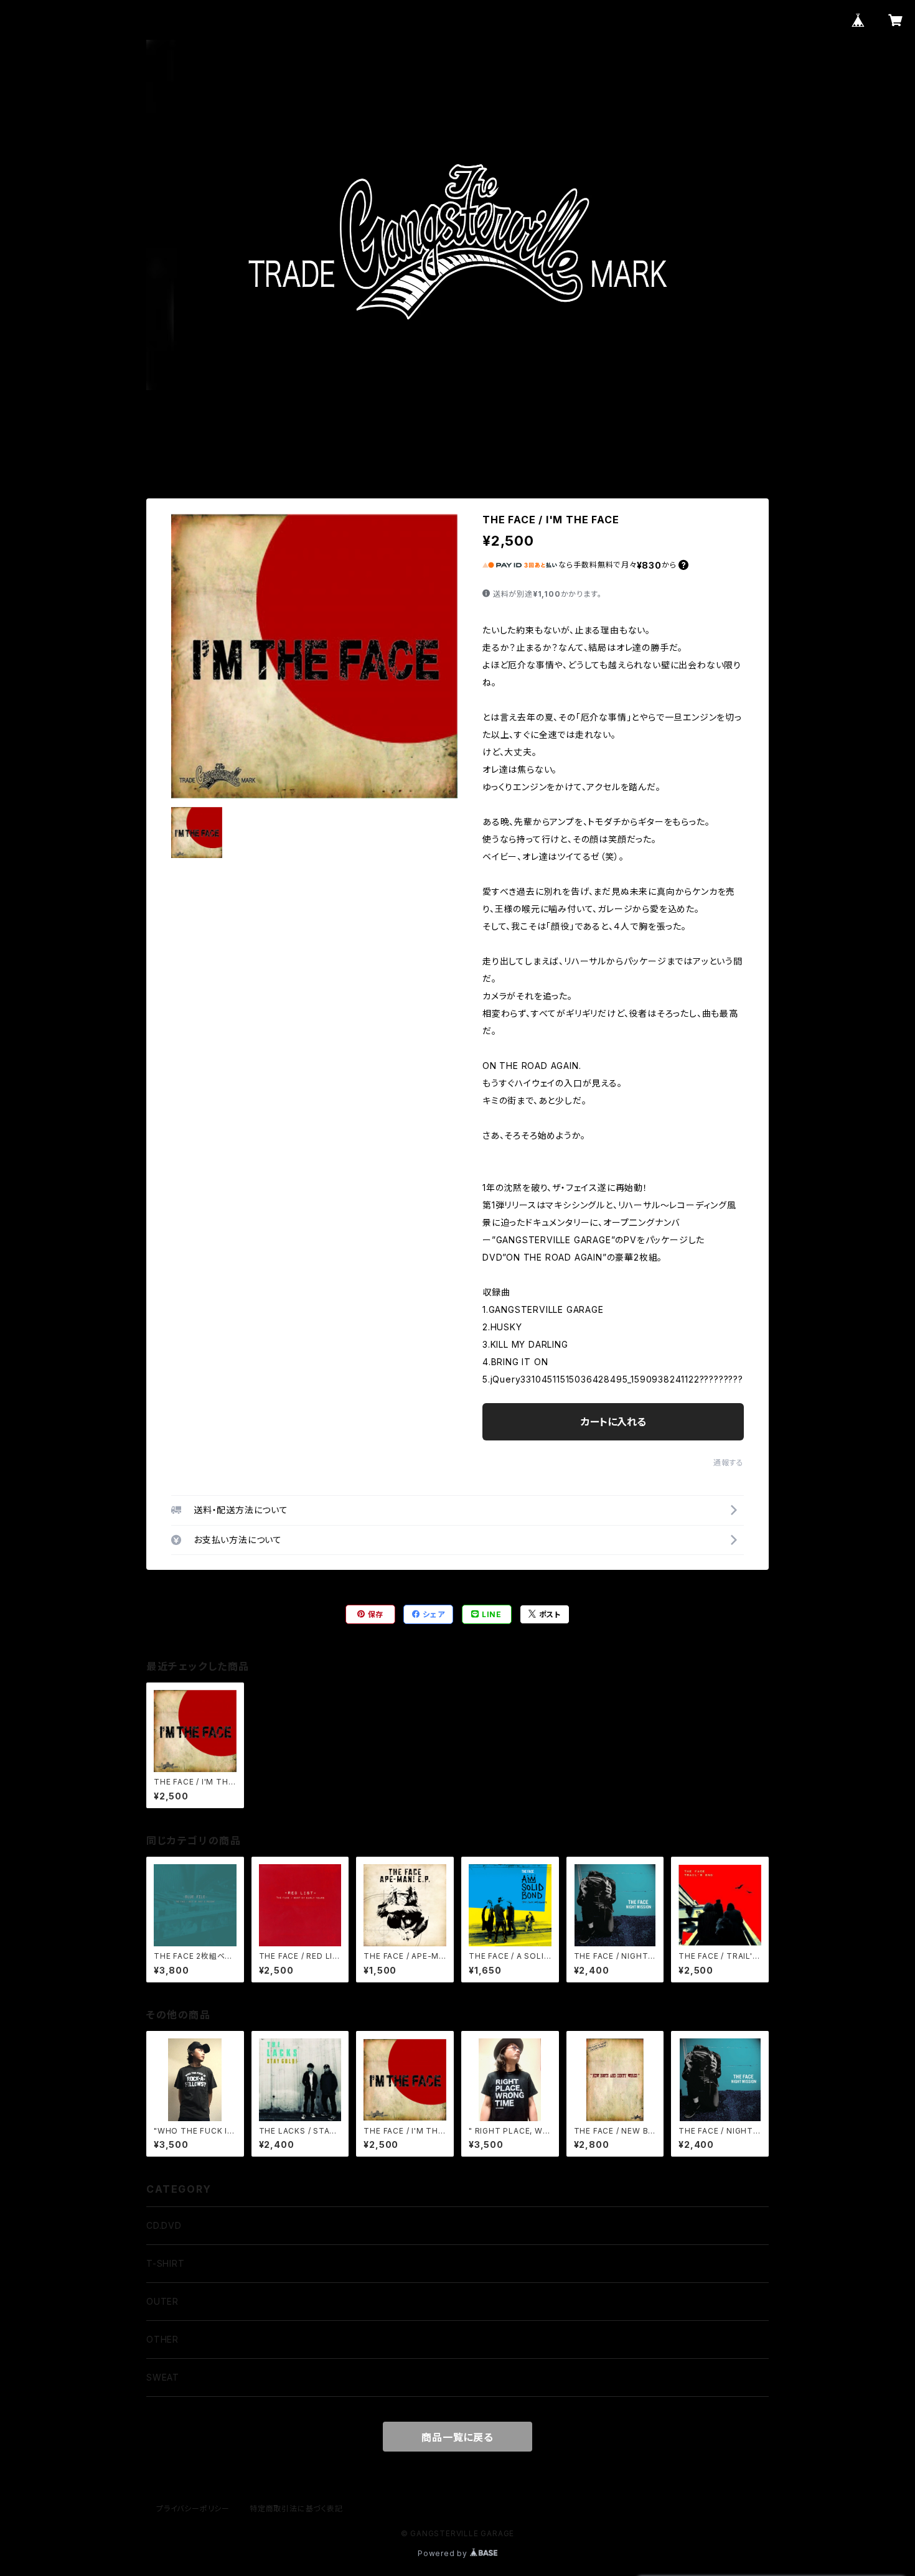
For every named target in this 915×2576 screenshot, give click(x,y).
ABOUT (409, 446)
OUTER (162, 2301)
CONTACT (551, 446)
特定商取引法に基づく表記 (296, 2508)
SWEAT (163, 2377)
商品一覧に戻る (457, 2437)
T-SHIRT (166, 2263)
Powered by (444, 2553)
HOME (354, 446)
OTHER (162, 2339)
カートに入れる (613, 1422)
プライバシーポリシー (193, 2508)
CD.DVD (164, 2225)
